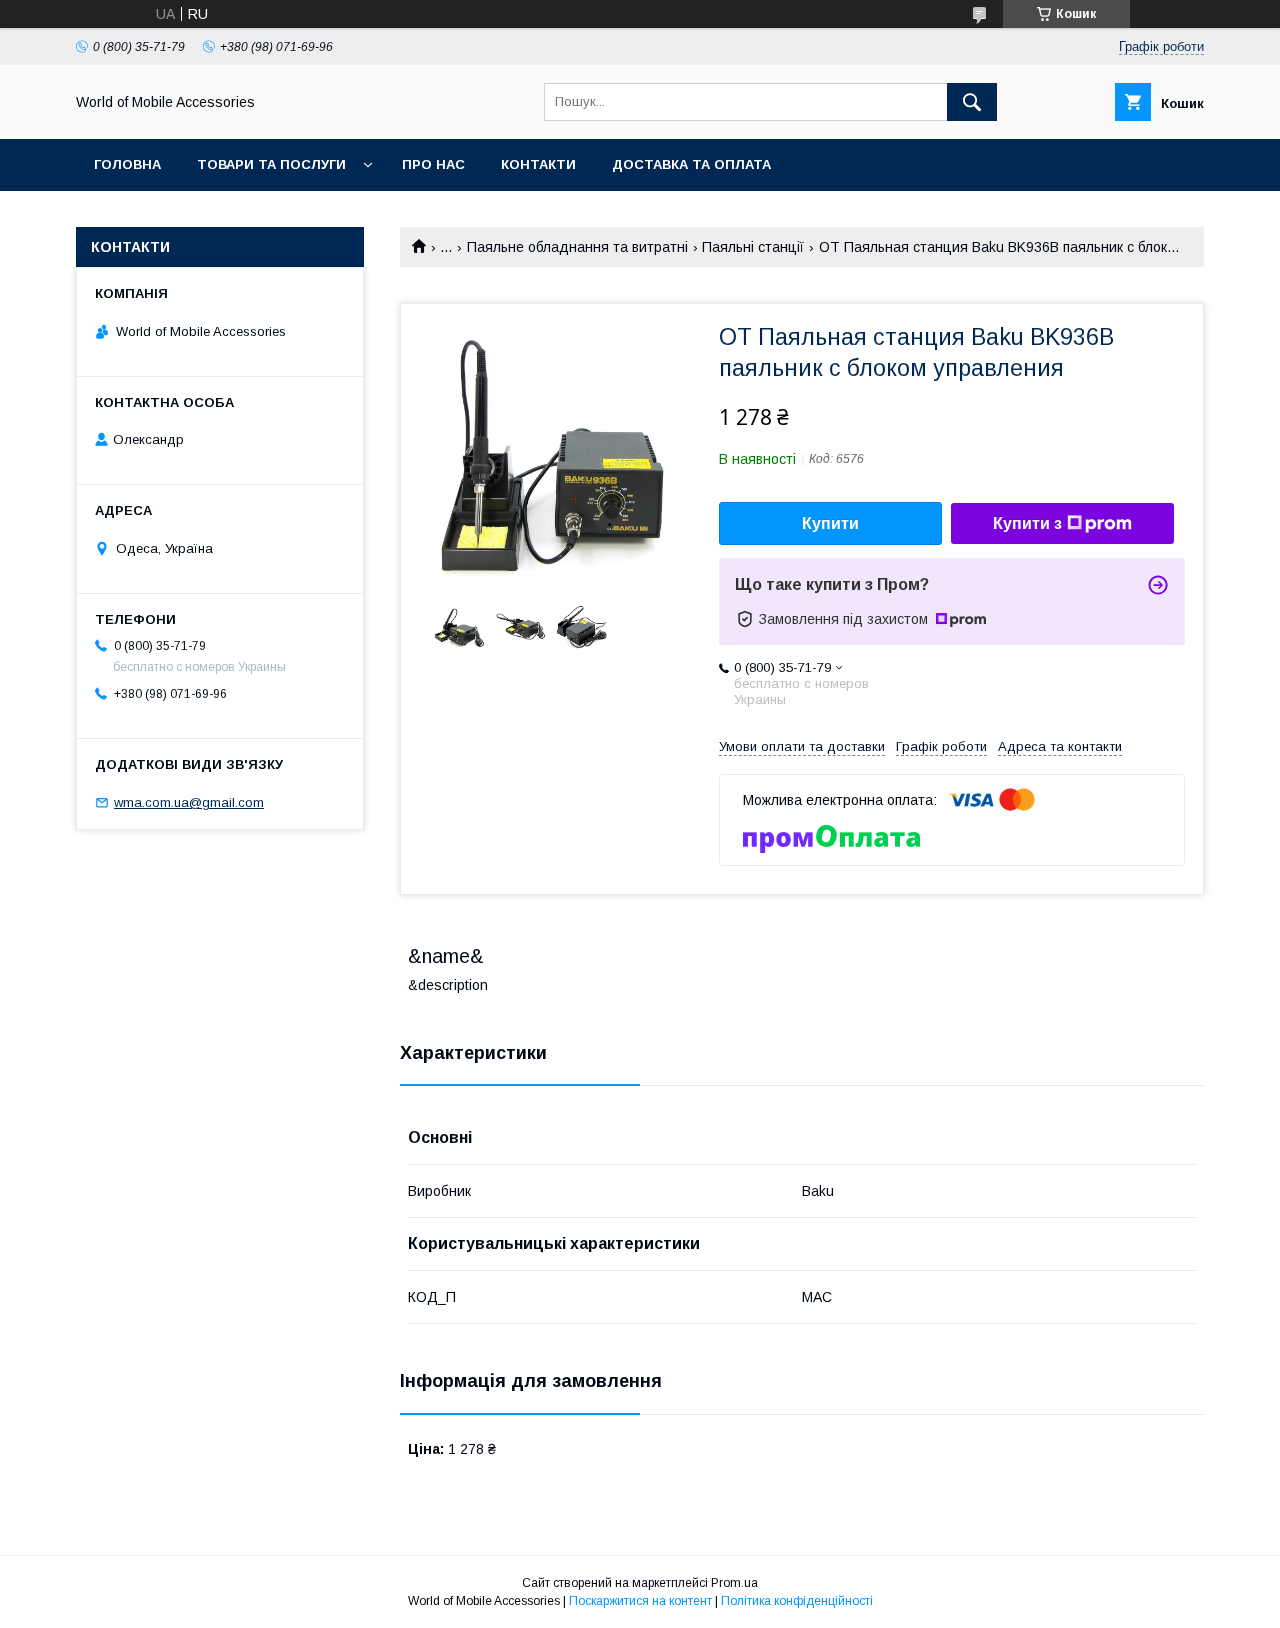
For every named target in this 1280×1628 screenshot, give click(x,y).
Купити (830, 523)
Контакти (538, 164)
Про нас (433, 164)
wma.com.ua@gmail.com (189, 802)
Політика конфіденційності (797, 1601)
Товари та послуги (271, 164)
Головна (127, 164)
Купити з (1027, 523)
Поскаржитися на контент (640, 1601)
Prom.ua (734, 1583)
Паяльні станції (753, 247)
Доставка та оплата (691, 164)
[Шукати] (972, 102)
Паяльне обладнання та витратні (577, 247)
